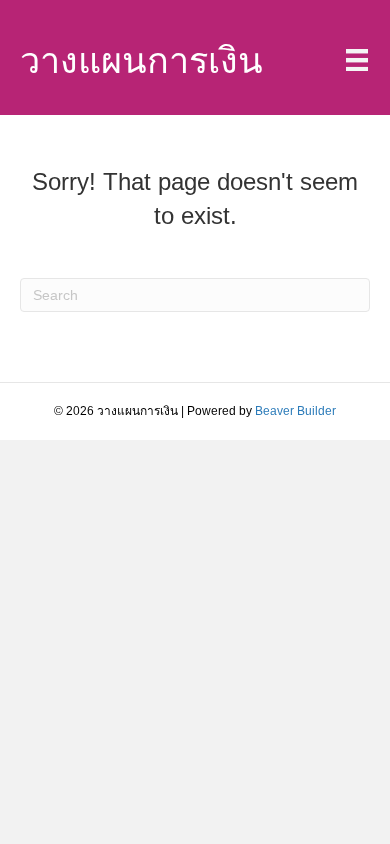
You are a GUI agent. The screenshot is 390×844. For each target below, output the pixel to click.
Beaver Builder (295, 411)
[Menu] (357, 60)
